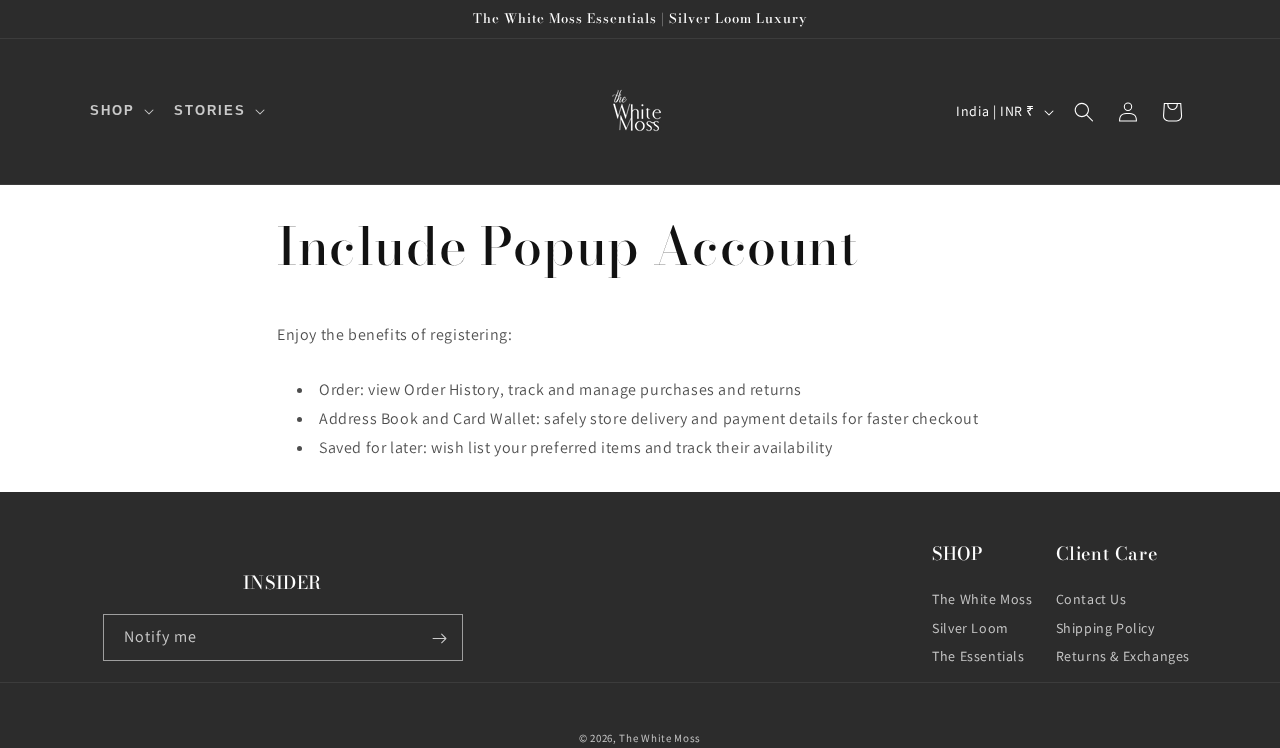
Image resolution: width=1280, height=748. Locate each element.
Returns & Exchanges (1123, 657)
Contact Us (1091, 599)
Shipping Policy (1105, 628)
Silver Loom (970, 628)
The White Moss (982, 599)
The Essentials (978, 657)
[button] (120, 111)
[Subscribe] (440, 638)
